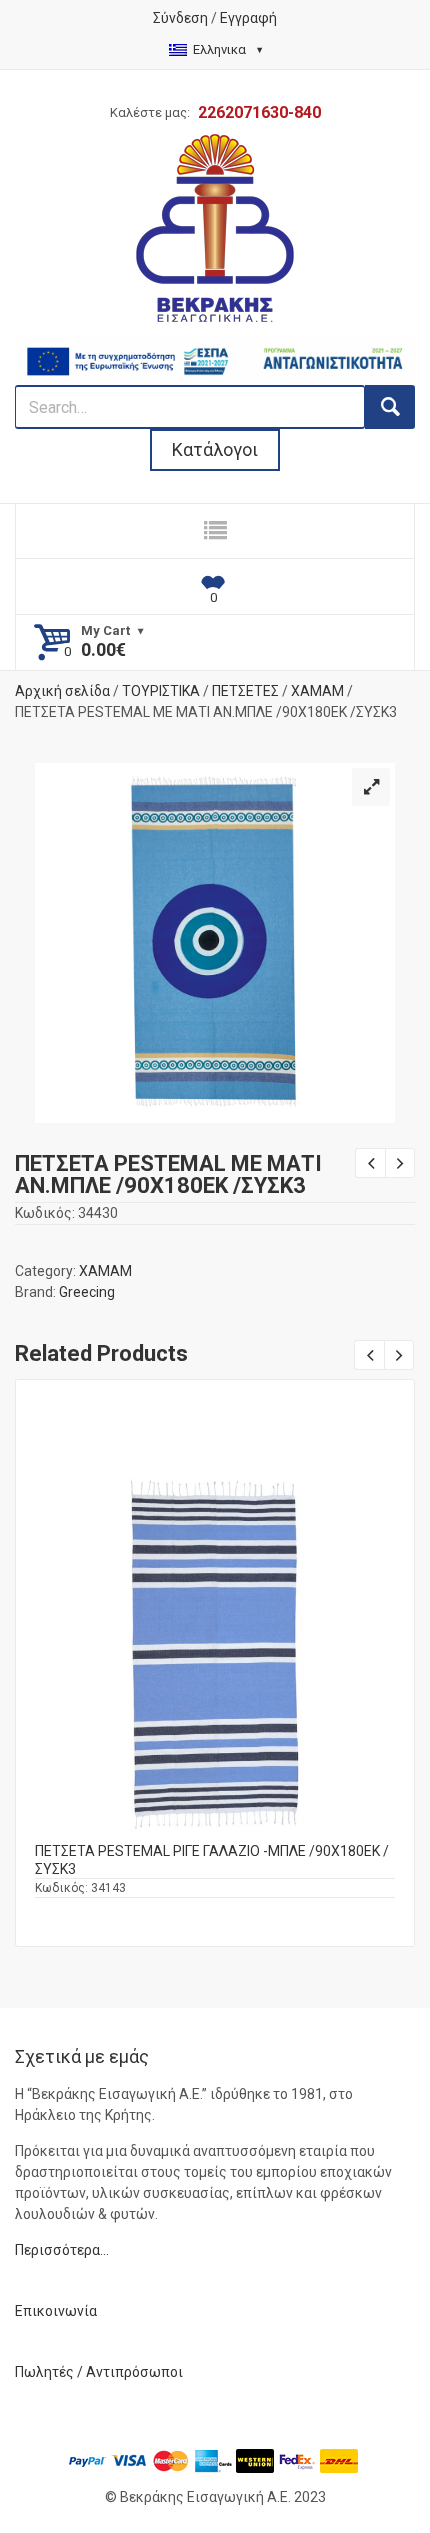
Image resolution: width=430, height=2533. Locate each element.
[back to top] (396, 2464)
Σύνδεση (180, 18)
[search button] (390, 407)
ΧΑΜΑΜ (317, 691)
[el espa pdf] (215, 348)
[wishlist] (215, 587)
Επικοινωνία (56, 2311)
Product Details (215, 1647)
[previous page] (370, 1163)
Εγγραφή (248, 18)
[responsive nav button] (215, 531)
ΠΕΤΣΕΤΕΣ (245, 691)
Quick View (215, 1625)
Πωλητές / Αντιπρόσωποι (99, 2372)
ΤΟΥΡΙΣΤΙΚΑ (161, 691)
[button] (371, 787)
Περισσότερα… (62, 2250)
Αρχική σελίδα (62, 691)
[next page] (400, 1163)
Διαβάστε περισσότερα (215, 1668)
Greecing (87, 1292)
